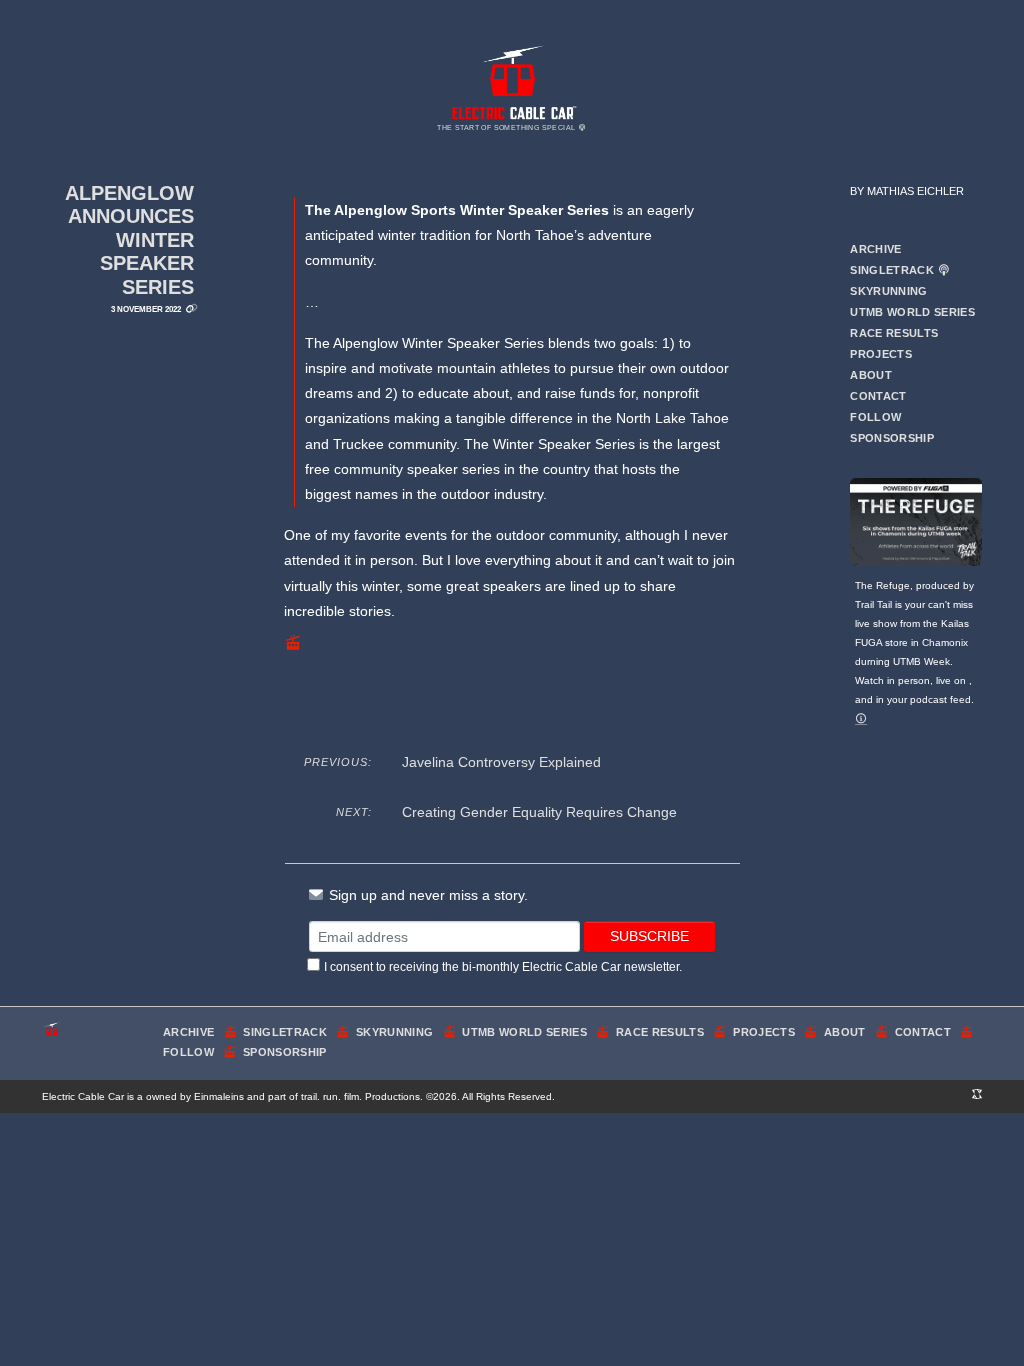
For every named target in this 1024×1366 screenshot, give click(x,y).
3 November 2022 (146, 309)
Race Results (894, 333)
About (871, 375)
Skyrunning (888, 291)
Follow (875, 417)
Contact (878, 396)
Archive (875, 249)
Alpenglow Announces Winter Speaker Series (129, 240)
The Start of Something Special (507, 127)
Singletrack (893, 270)
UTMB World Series (912, 312)
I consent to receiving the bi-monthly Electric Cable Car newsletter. (503, 967)
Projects (881, 354)
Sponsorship (892, 438)
